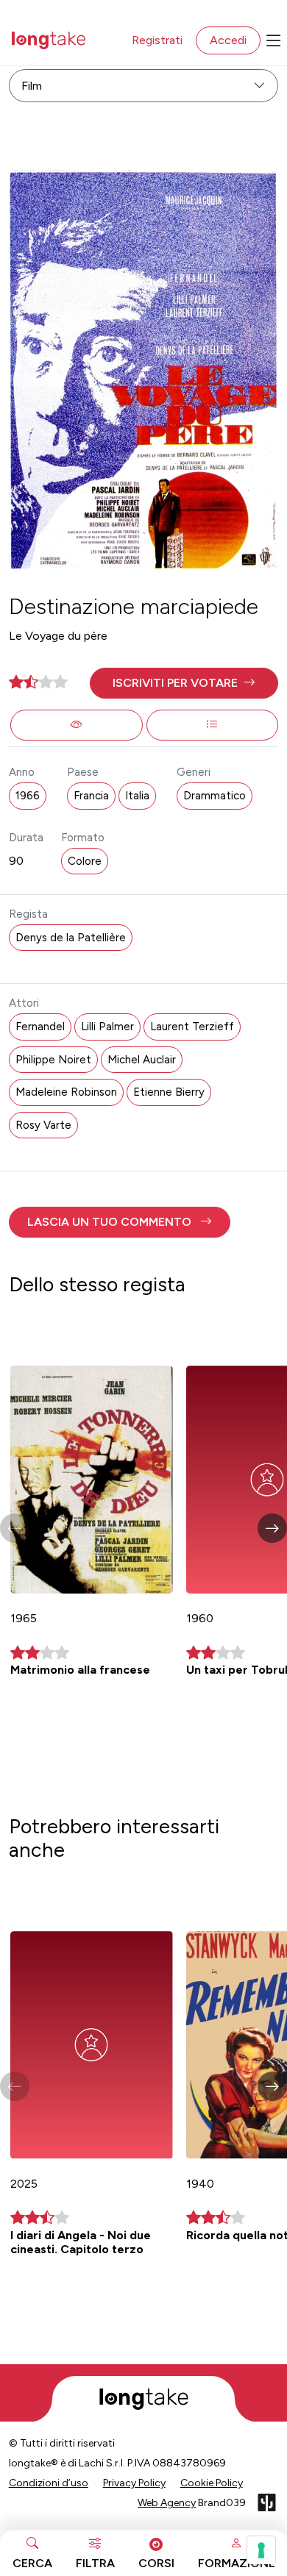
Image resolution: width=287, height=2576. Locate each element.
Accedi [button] (228, 40)
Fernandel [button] (40, 1027)
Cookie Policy (212, 2483)
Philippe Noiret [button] (53, 1060)
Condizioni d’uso (49, 2483)
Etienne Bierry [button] (169, 1092)
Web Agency (167, 2503)
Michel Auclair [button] (142, 1060)
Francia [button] (91, 796)
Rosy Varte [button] (43, 1125)
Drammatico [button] (215, 796)
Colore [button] (85, 861)
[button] (184, 683)
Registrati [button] (157, 40)
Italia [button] (137, 796)
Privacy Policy (134, 2483)
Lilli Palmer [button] (107, 1027)
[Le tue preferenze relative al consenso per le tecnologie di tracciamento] (261, 2550)
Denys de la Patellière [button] (71, 938)
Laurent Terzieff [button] (192, 1027)
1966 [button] (28, 796)
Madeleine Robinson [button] (66, 1092)
